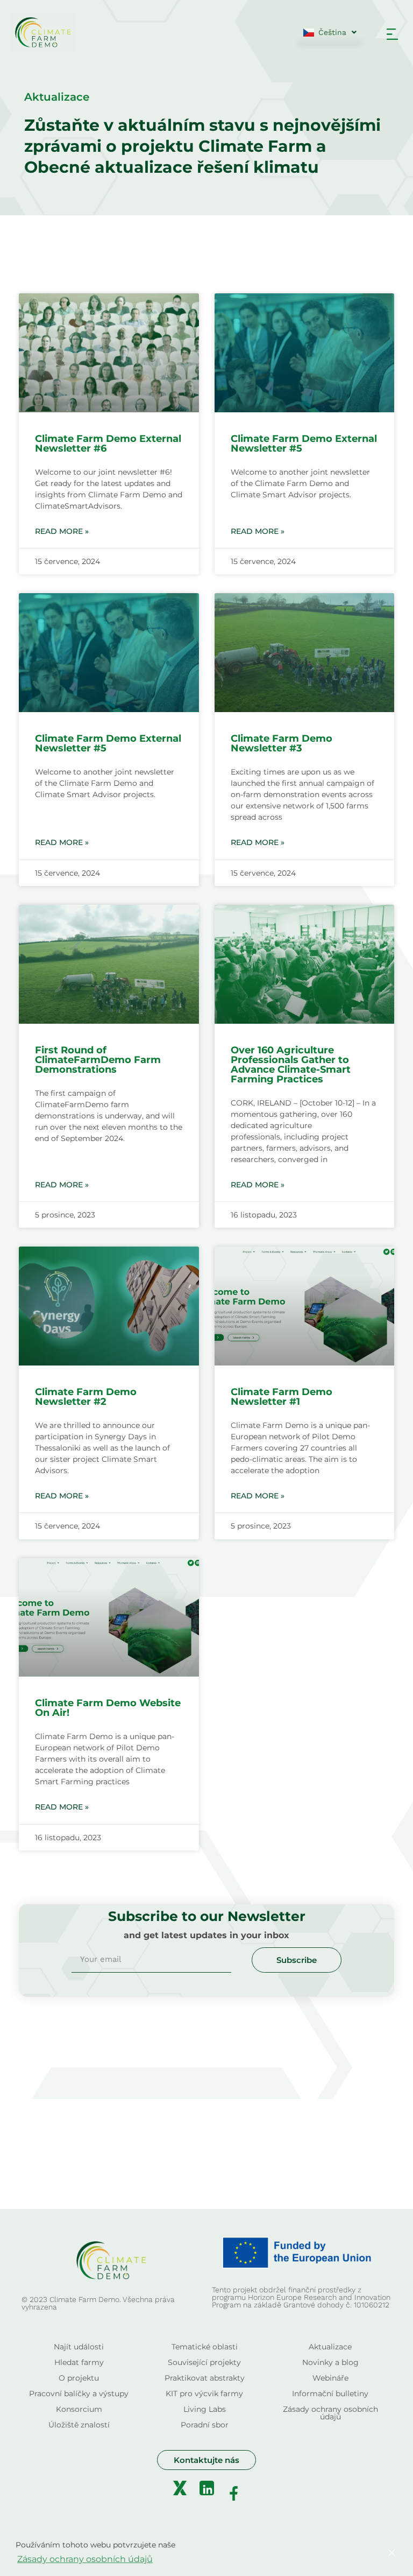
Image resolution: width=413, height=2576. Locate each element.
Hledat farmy (79, 2362)
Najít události (79, 2347)
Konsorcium (79, 2409)
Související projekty (204, 2362)
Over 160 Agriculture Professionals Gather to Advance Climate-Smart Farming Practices (291, 1065)
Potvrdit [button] (343, 2553)
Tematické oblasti (205, 2347)
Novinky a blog (330, 2362)
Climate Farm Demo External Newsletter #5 (304, 444)
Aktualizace (330, 2347)
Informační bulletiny (330, 2394)
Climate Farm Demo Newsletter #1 (282, 1397)
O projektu (79, 2378)
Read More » (62, 531)
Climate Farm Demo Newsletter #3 (282, 743)
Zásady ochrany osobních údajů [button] (85, 2559)
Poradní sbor (205, 2425)
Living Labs (205, 2409)
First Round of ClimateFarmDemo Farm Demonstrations (98, 1060)
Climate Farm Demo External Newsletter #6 (108, 444)
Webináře (330, 2378)
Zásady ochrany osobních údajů (330, 2413)
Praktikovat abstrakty (205, 2378)
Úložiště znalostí (79, 2425)
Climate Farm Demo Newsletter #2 (86, 1397)
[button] (392, 35)
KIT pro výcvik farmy (204, 2394)
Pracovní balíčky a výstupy (79, 2394)
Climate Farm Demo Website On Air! (108, 1708)
